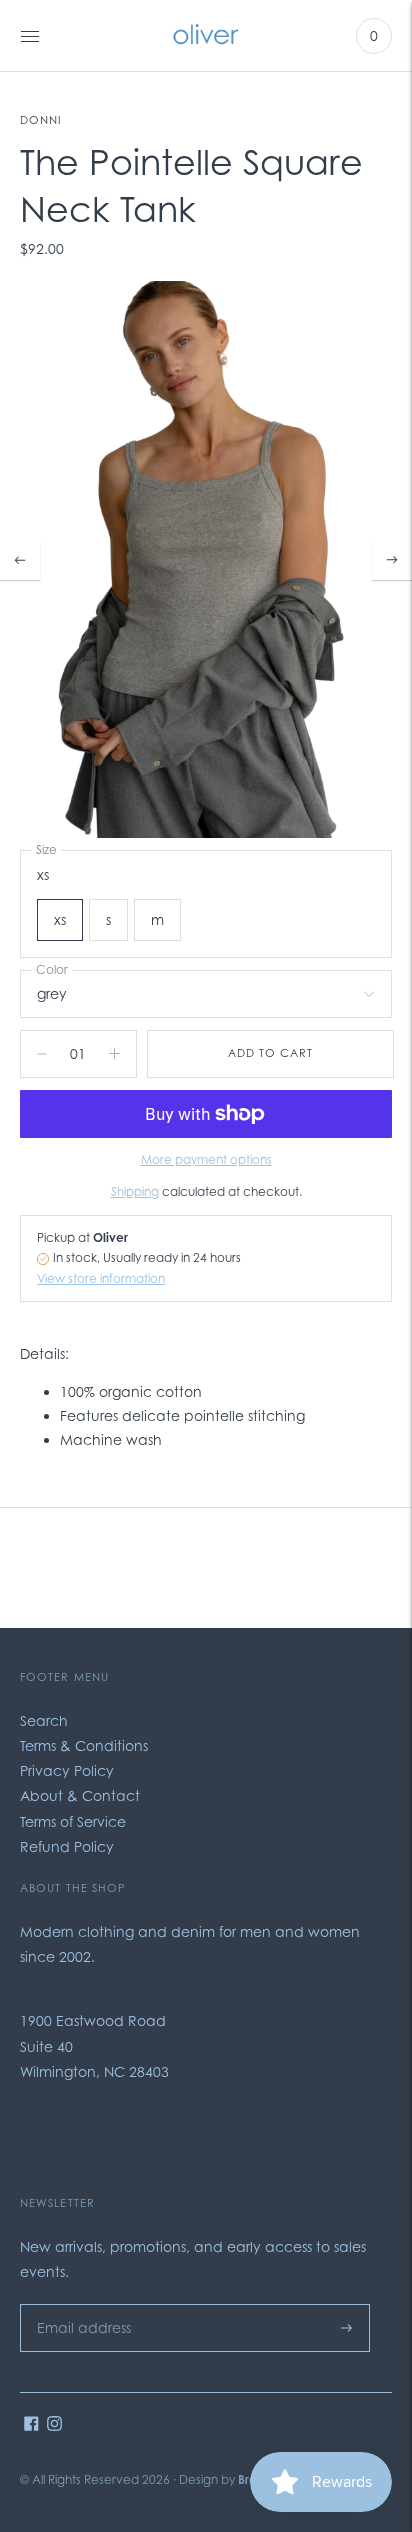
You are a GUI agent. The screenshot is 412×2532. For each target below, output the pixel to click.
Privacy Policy (67, 1770)
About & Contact (80, 1795)
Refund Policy (67, 1846)
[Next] (392, 560)
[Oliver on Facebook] (31, 2425)
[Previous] (20, 560)
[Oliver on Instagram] (54, 2425)
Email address (79, 2303)
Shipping (135, 1191)
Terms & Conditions (84, 1745)
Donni (41, 120)
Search (44, 1720)
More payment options (206, 1159)
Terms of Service (73, 1821)
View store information (101, 1278)
